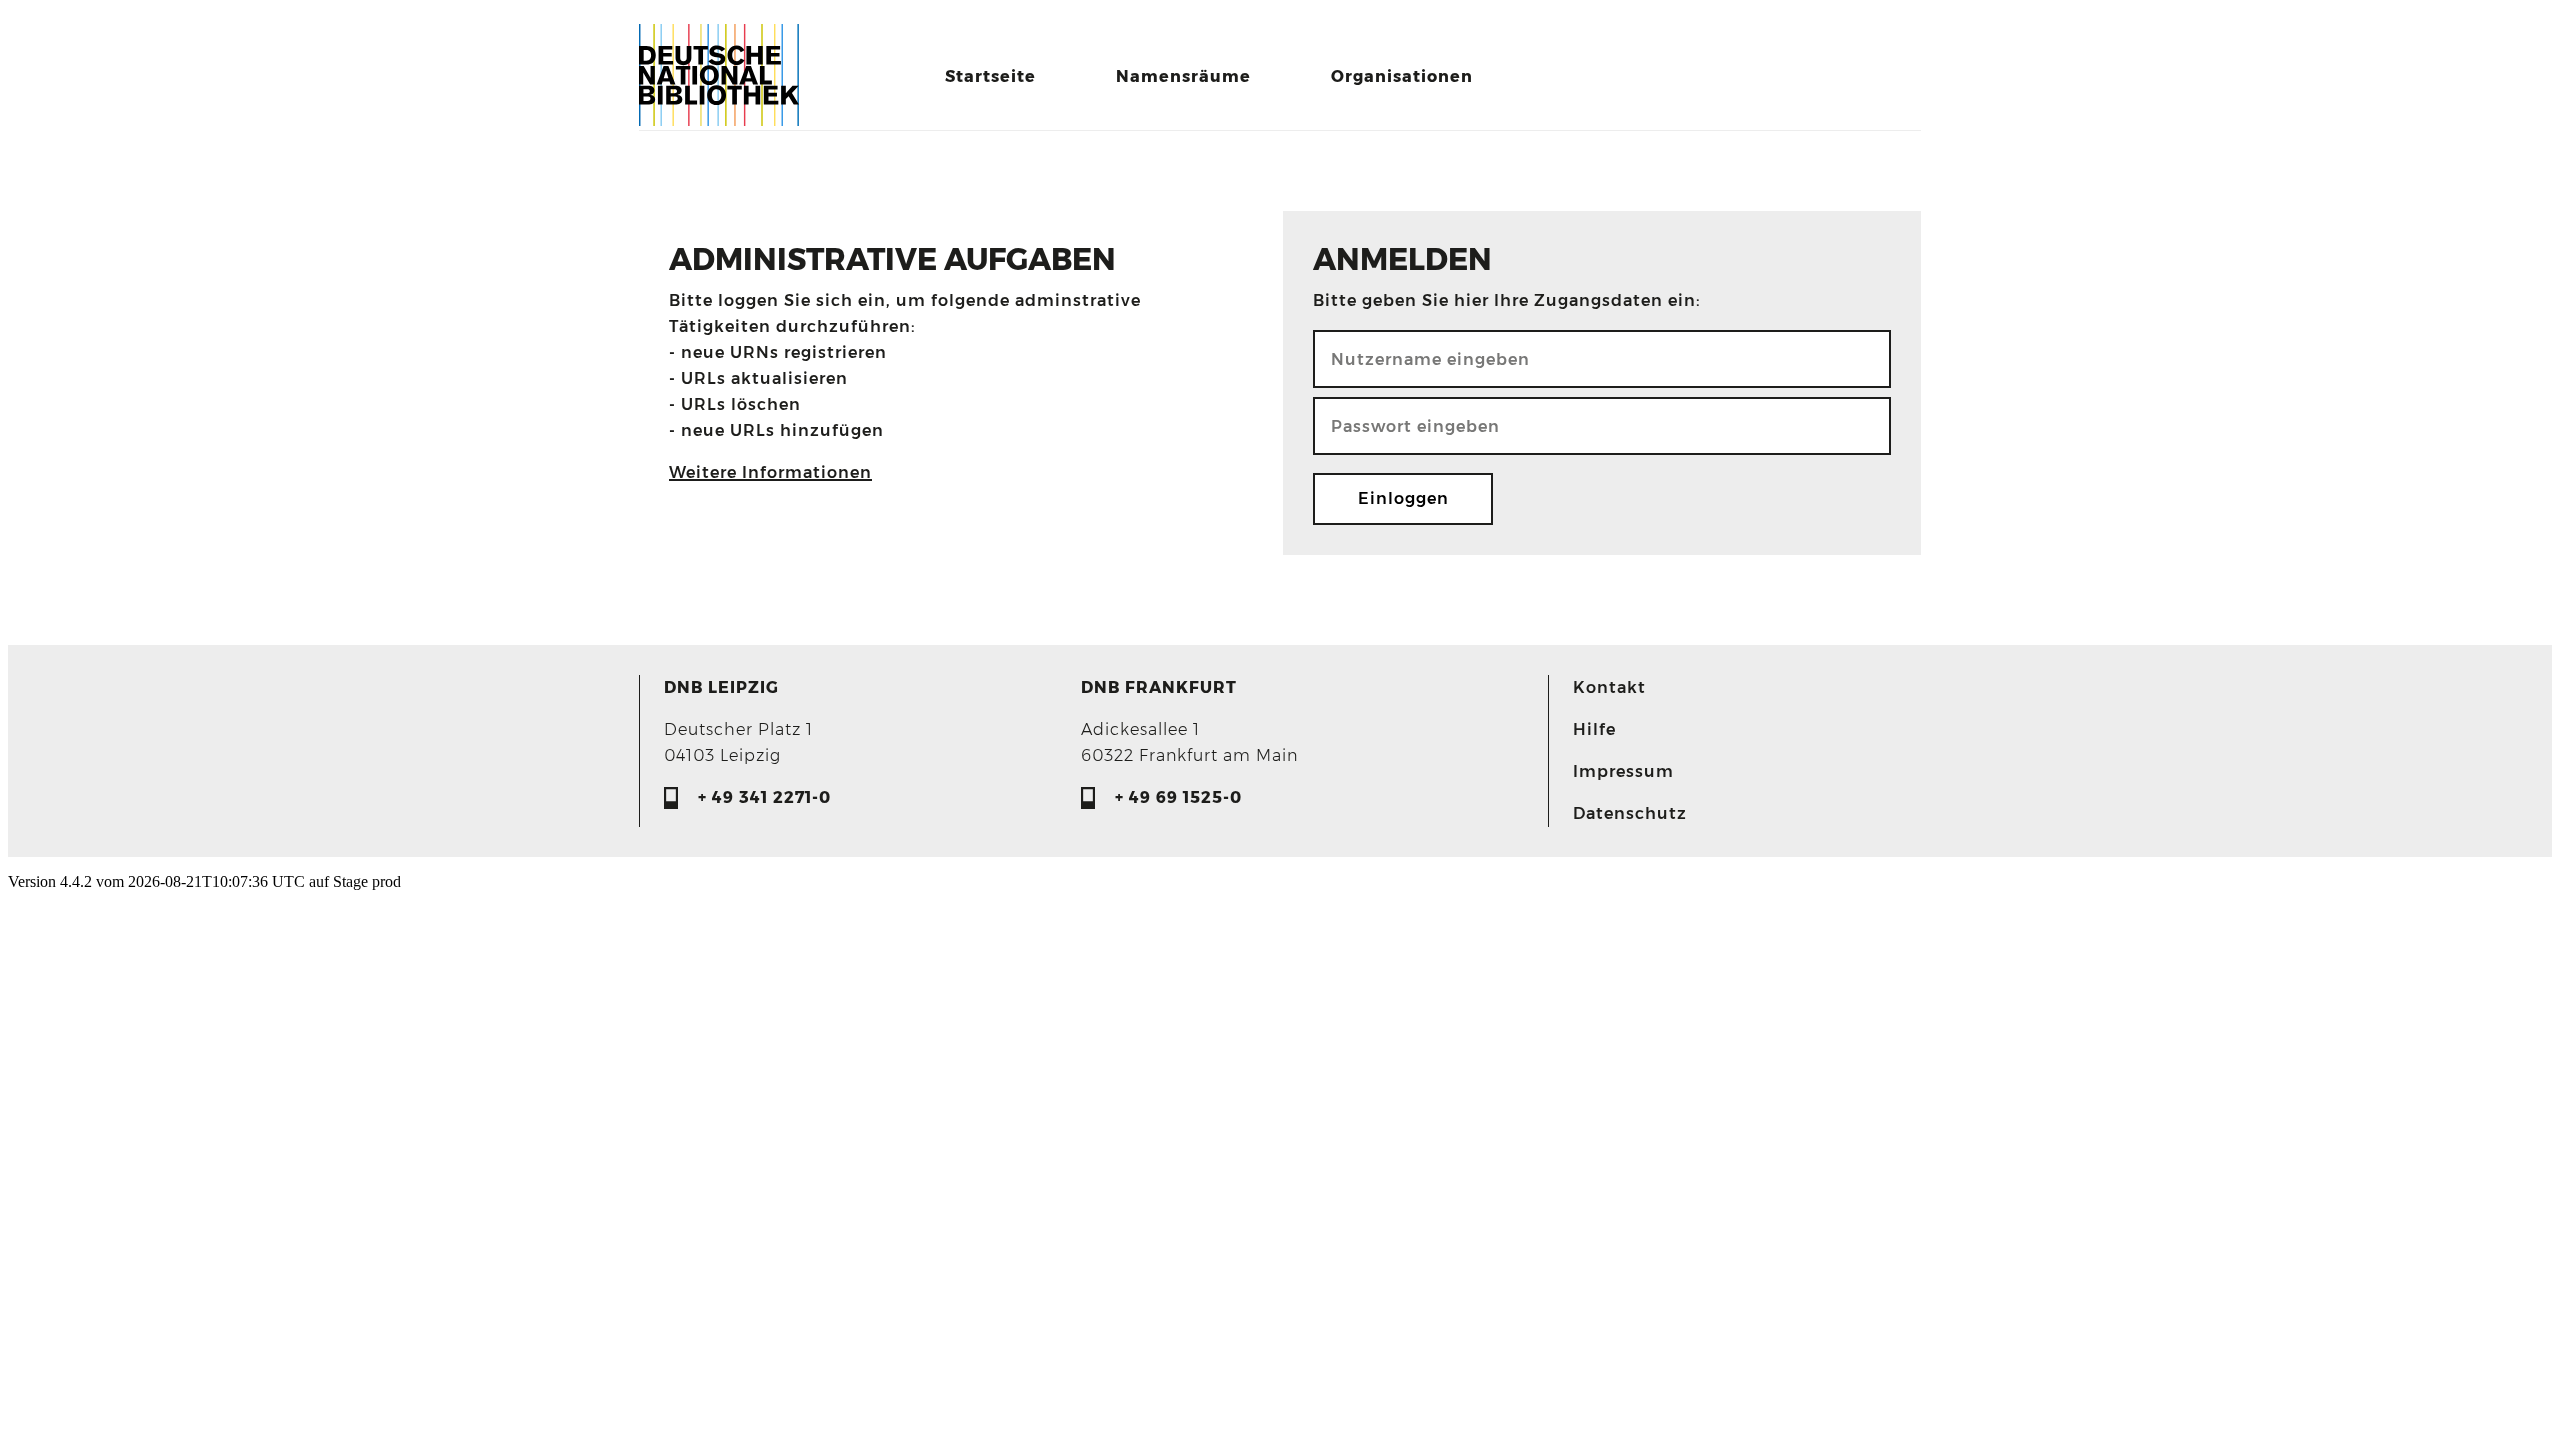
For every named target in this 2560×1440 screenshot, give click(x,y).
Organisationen (1402, 76)
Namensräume (1183, 76)
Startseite (990, 76)
